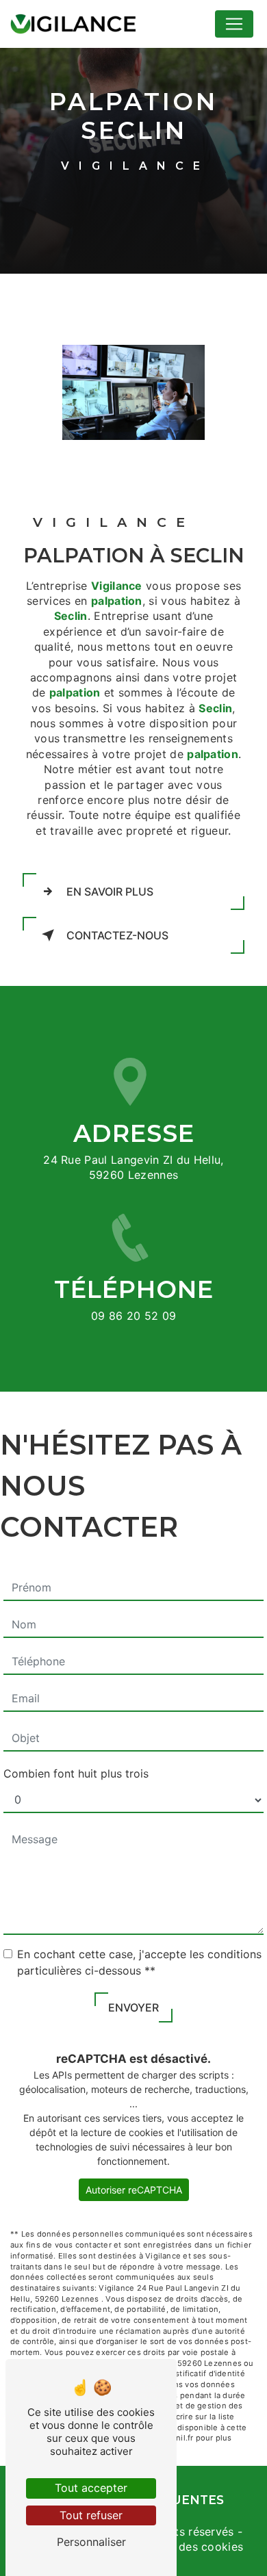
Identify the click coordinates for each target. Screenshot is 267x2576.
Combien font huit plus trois (76, 1773)
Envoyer (133, 2007)
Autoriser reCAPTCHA (134, 2190)
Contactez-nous (117, 935)
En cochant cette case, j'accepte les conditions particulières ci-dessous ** (139, 1962)
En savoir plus (110, 892)
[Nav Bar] (234, 24)
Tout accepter (91, 2488)
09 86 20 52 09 (134, 1316)
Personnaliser (91, 2542)
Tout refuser (91, 2515)
